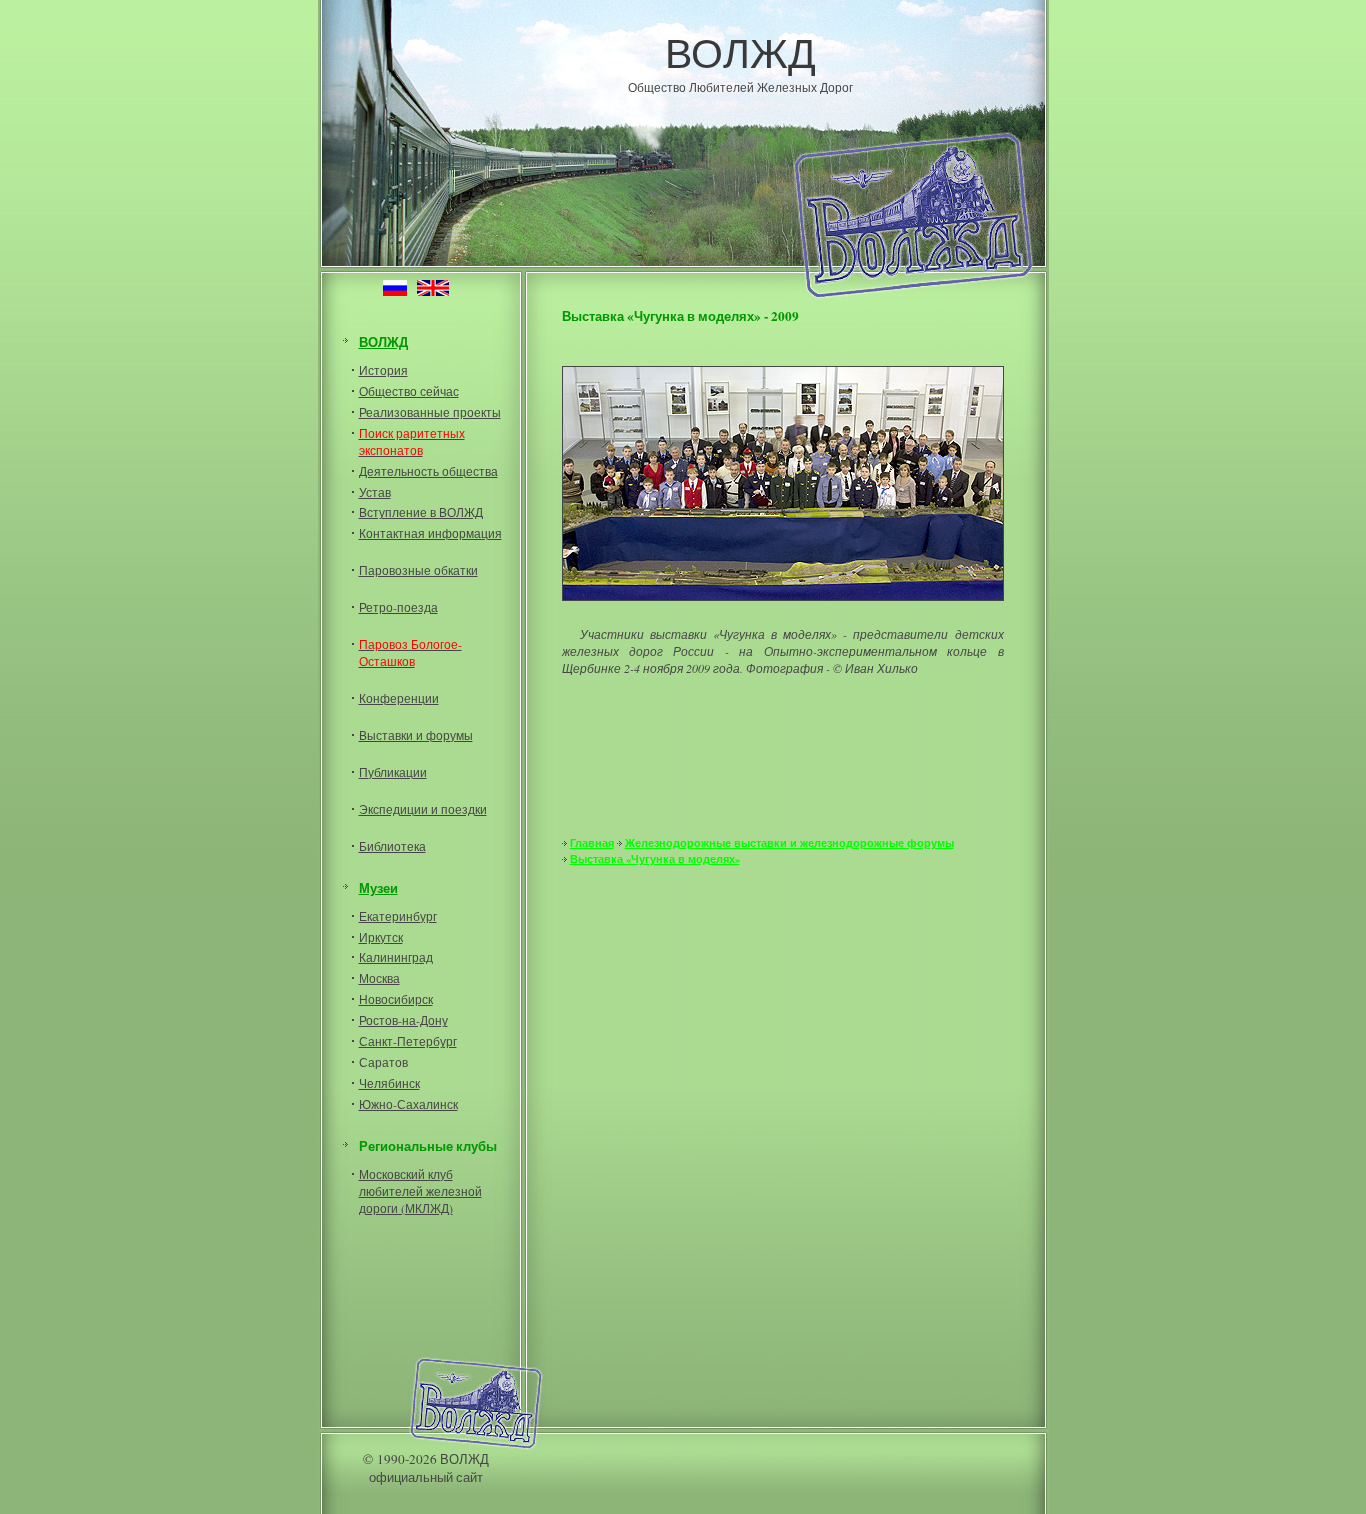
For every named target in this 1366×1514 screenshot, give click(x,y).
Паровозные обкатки (418, 570)
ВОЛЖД (740, 52)
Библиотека (392, 846)
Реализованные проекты (430, 412)
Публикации (393, 772)
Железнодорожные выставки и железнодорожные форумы (789, 843)
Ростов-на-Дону (403, 1020)
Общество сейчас (409, 391)
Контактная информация (430, 533)
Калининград (396, 957)
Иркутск (381, 937)
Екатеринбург (398, 916)
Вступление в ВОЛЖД (421, 512)
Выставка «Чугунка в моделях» (655, 859)
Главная (592, 843)
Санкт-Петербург (408, 1041)
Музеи (378, 888)
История (383, 370)
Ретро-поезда (398, 607)
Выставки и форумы (416, 735)
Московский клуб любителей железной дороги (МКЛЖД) (420, 1191)
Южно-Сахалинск (408, 1104)
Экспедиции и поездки (423, 809)
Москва (379, 978)
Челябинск (389, 1083)
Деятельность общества (428, 471)
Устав (375, 492)
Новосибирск (396, 999)
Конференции (399, 698)
